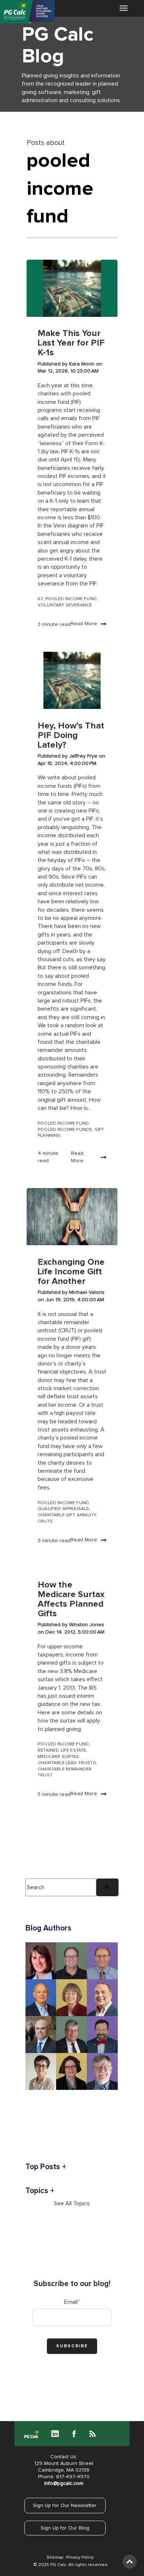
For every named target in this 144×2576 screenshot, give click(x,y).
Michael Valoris (87, 1292)
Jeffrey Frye (84, 756)
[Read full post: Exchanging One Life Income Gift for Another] (72, 1217)
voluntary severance (65, 605)
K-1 (40, 599)
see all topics (72, 2203)
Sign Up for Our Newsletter (65, 2506)
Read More (84, 624)
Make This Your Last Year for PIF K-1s (71, 343)
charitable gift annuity (67, 1515)
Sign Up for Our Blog (65, 2528)
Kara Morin (83, 364)
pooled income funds (65, 1130)
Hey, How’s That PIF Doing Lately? (71, 735)
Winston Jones (87, 1625)
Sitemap (55, 2558)
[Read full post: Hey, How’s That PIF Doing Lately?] (72, 680)
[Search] (107, 1887)
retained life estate (62, 1751)
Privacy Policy (80, 2558)
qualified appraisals (63, 1509)
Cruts (45, 1521)
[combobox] (61, 1887)
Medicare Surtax (59, 1757)
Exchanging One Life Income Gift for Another (71, 1272)
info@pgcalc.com (64, 2483)
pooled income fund (71, 599)
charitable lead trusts (67, 1763)
